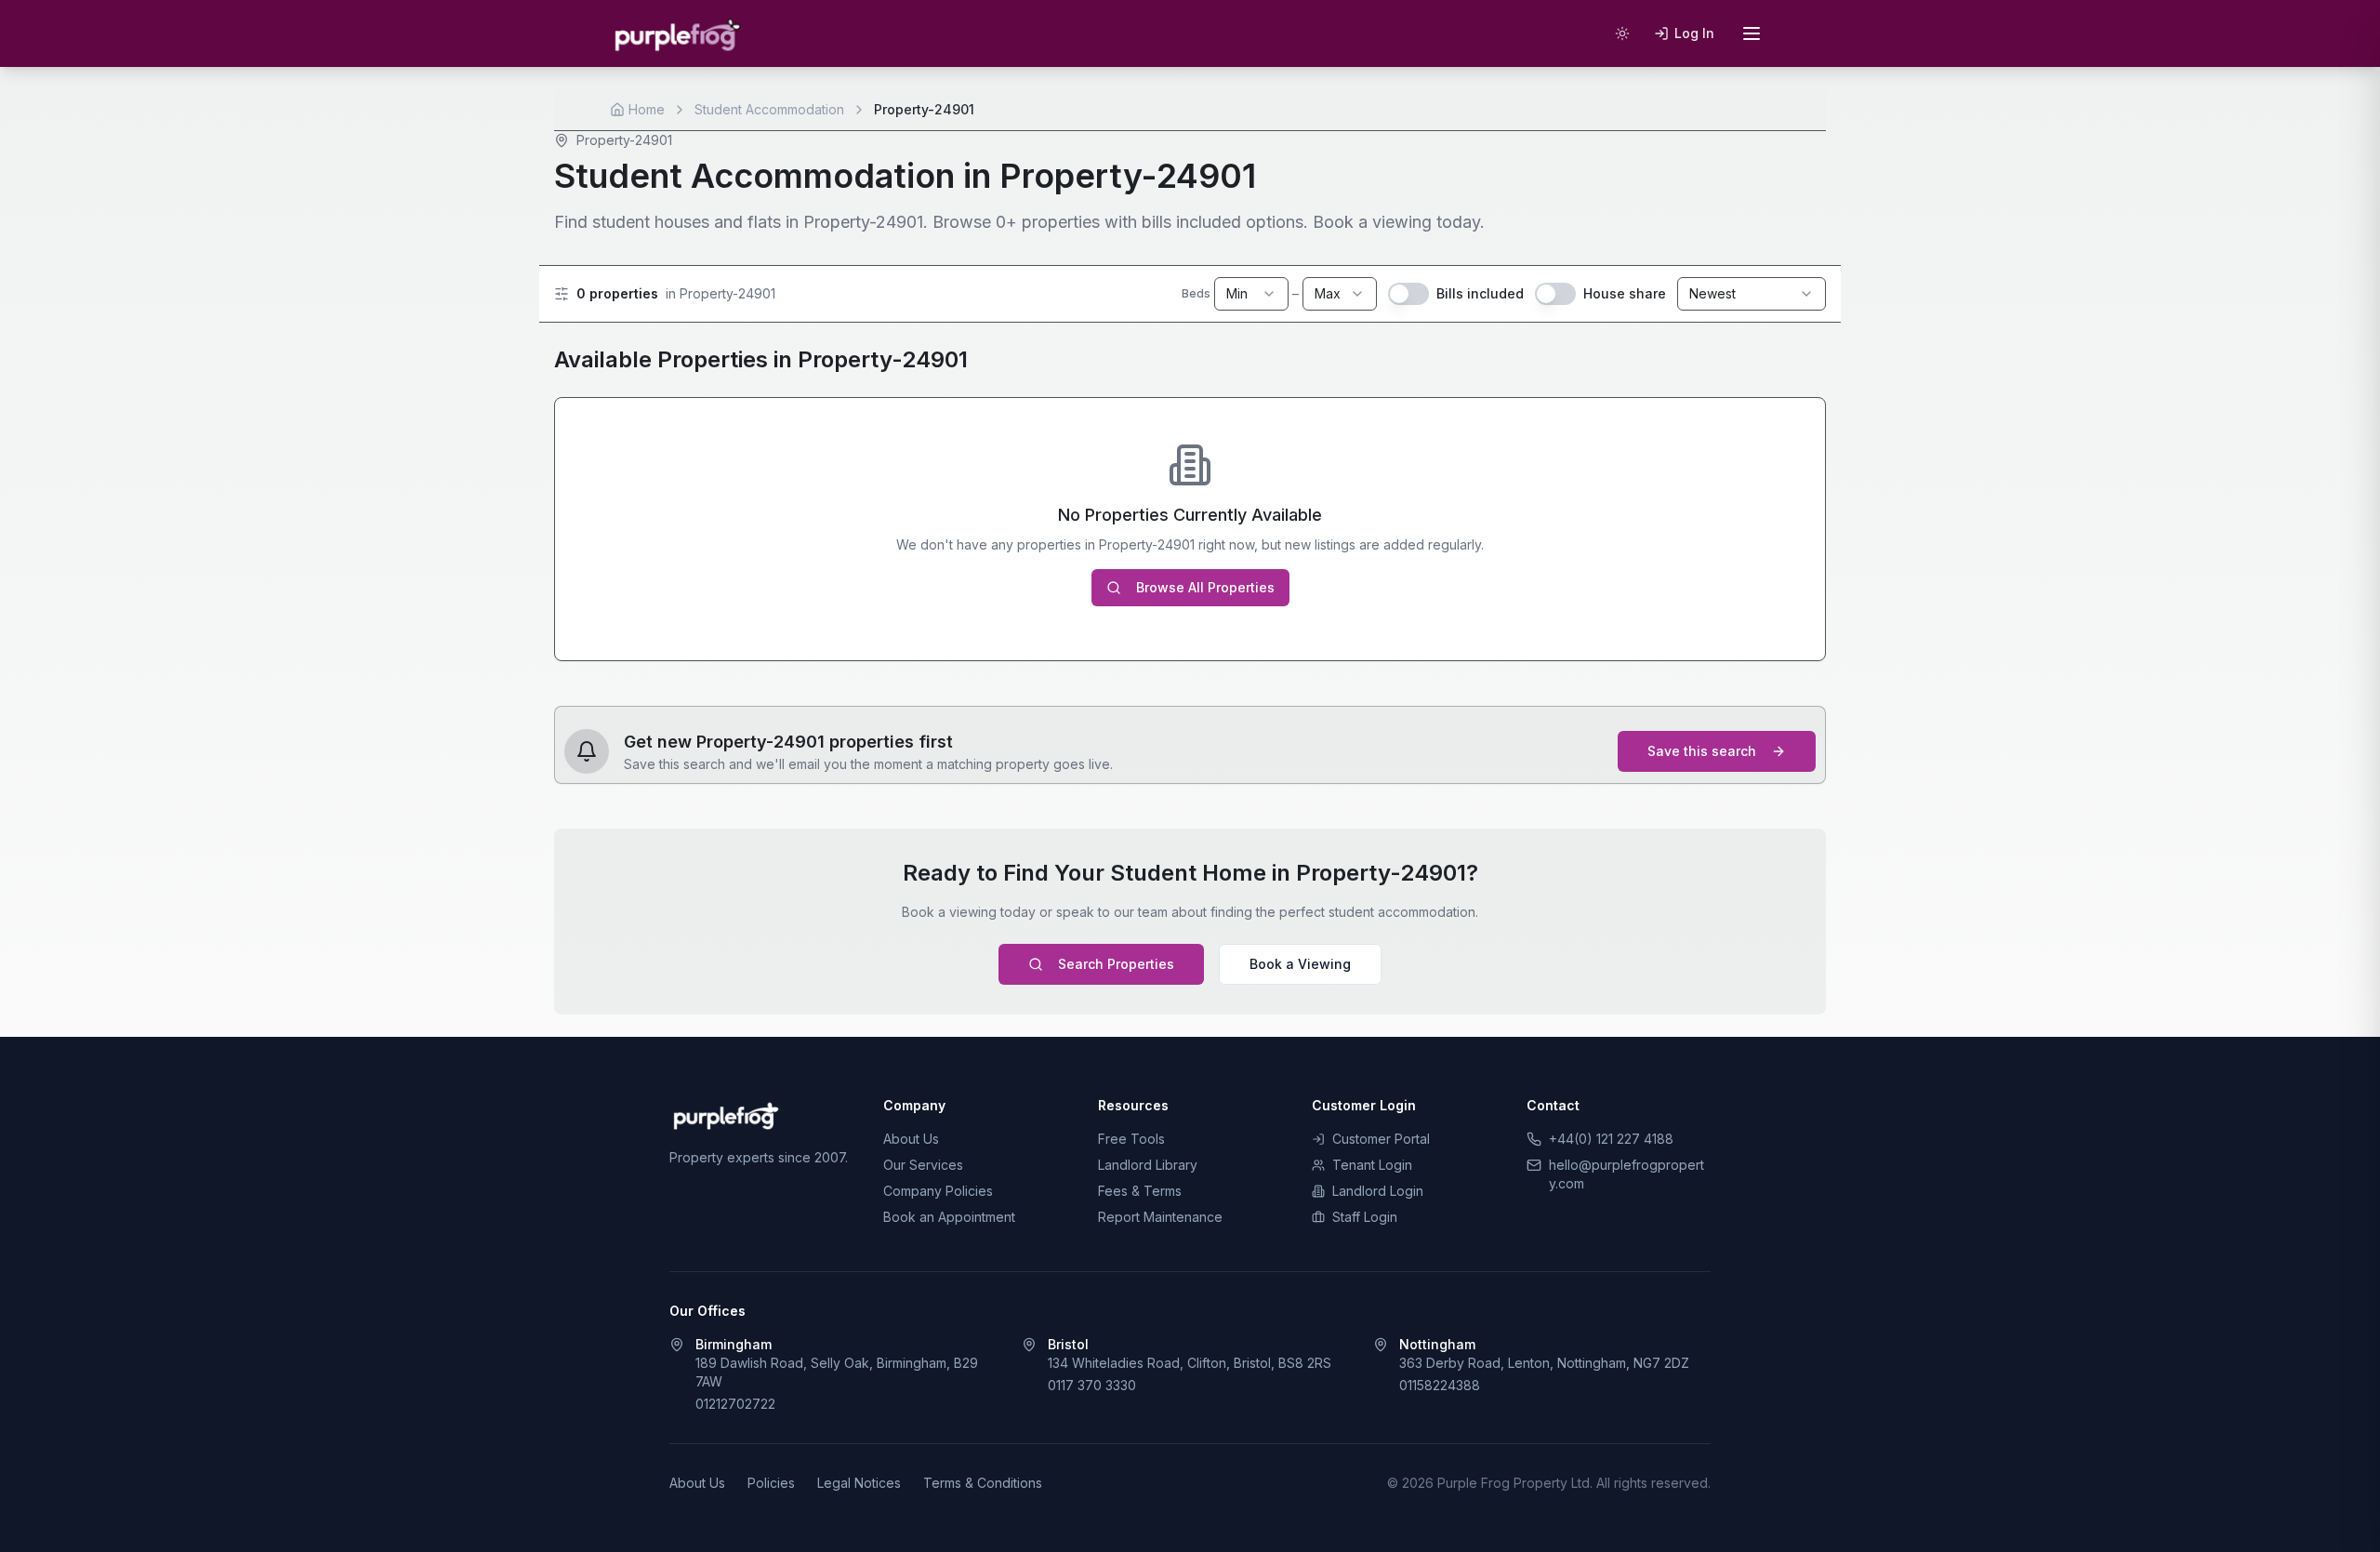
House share (1625, 293)
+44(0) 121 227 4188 (1611, 1139)
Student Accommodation (769, 109)
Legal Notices (859, 1483)
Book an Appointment (949, 1217)
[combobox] (1251, 294)
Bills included (1480, 293)
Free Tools (1131, 1139)
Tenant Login (1372, 1165)
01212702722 (735, 1404)
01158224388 (1440, 1385)
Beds (1196, 293)
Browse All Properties (1205, 587)
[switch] (1408, 294)
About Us (911, 1139)
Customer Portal (1381, 1139)
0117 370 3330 (1092, 1385)
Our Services (923, 1165)
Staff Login (1365, 1217)
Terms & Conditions (983, 1483)
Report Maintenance (1160, 1217)
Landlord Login (1378, 1191)
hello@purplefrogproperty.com (1626, 1174)
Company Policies (938, 1191)
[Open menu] (1752, 33)
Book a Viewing (1300, 964)
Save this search (1702, 751)
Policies (771, 1483)
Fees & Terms (1140, 1191)
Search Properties (1116, 964)
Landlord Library (1148, 1165)
